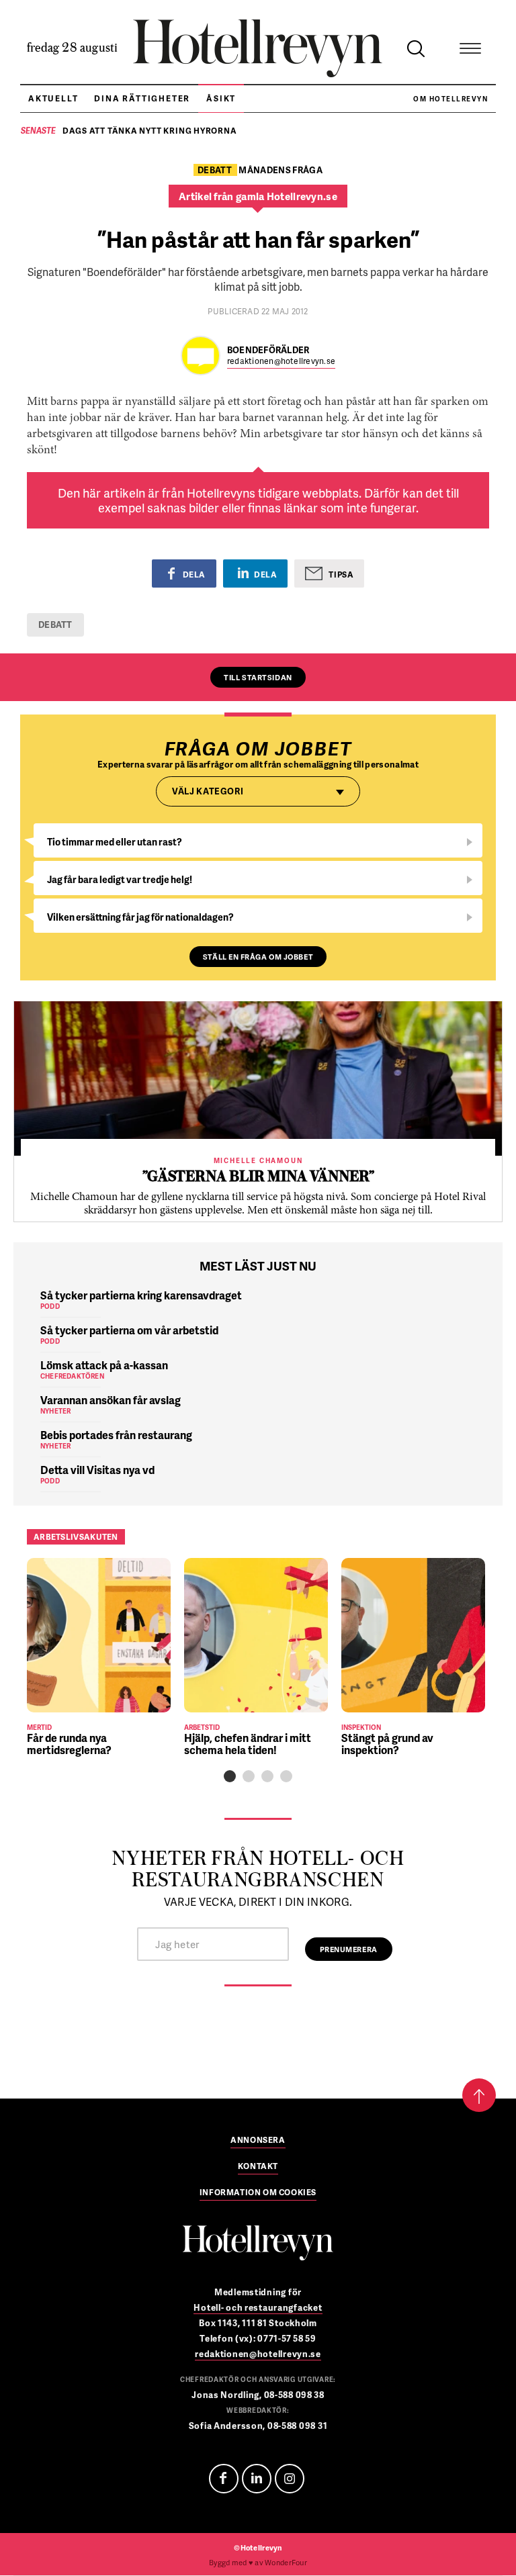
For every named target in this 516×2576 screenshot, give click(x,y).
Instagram (290, 2479)
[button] (230, 1776)
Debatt (55, 625)
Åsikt (221, 98)
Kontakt (258, 2167)
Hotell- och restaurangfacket (258, 2307)
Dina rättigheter (142, 98)
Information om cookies (258, 2193)
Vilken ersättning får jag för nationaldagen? (140, 917)
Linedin (257, 2479)
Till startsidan (258, 677)
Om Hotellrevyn (450, 99)
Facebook (224, 2479)
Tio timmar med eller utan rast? (115, 842)
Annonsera (258, 2141)
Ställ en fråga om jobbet (258, 957)
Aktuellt (53, 98)
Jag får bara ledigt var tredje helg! (120, 879)
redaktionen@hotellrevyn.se (281, 362)
